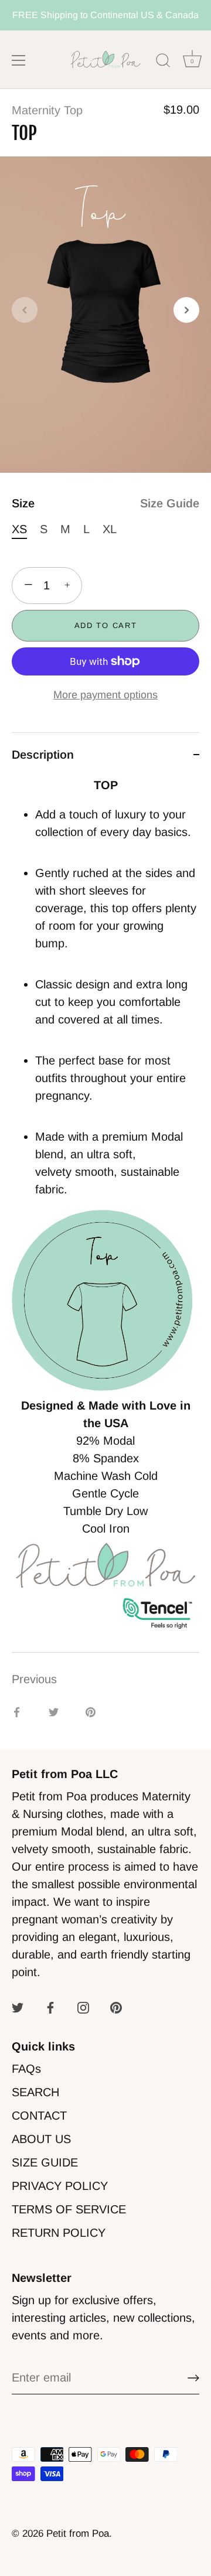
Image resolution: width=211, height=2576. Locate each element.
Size (105, 503)
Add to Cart (106, 625)
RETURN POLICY (59, 2233)
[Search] (163, 62)
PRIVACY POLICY (60, 2186)
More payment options (105, 695)
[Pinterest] (116, 2007)
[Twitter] (18, 2007)
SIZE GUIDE (45, 2162)
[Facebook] (50, 2007)
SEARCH (35, 2092)
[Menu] (19, 60)
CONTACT (39, 2116)
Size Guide (170, 503)
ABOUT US (41, 2139)
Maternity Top (47, 110)
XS (19, 529)
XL (110, 529)
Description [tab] (43, 755)
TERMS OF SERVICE (69, 2209)
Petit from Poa (78, 2534)
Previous (34, 1679)
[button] (25, 310)
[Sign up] (193, 2378)
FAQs (26, 2069)
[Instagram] (83, 2007)
